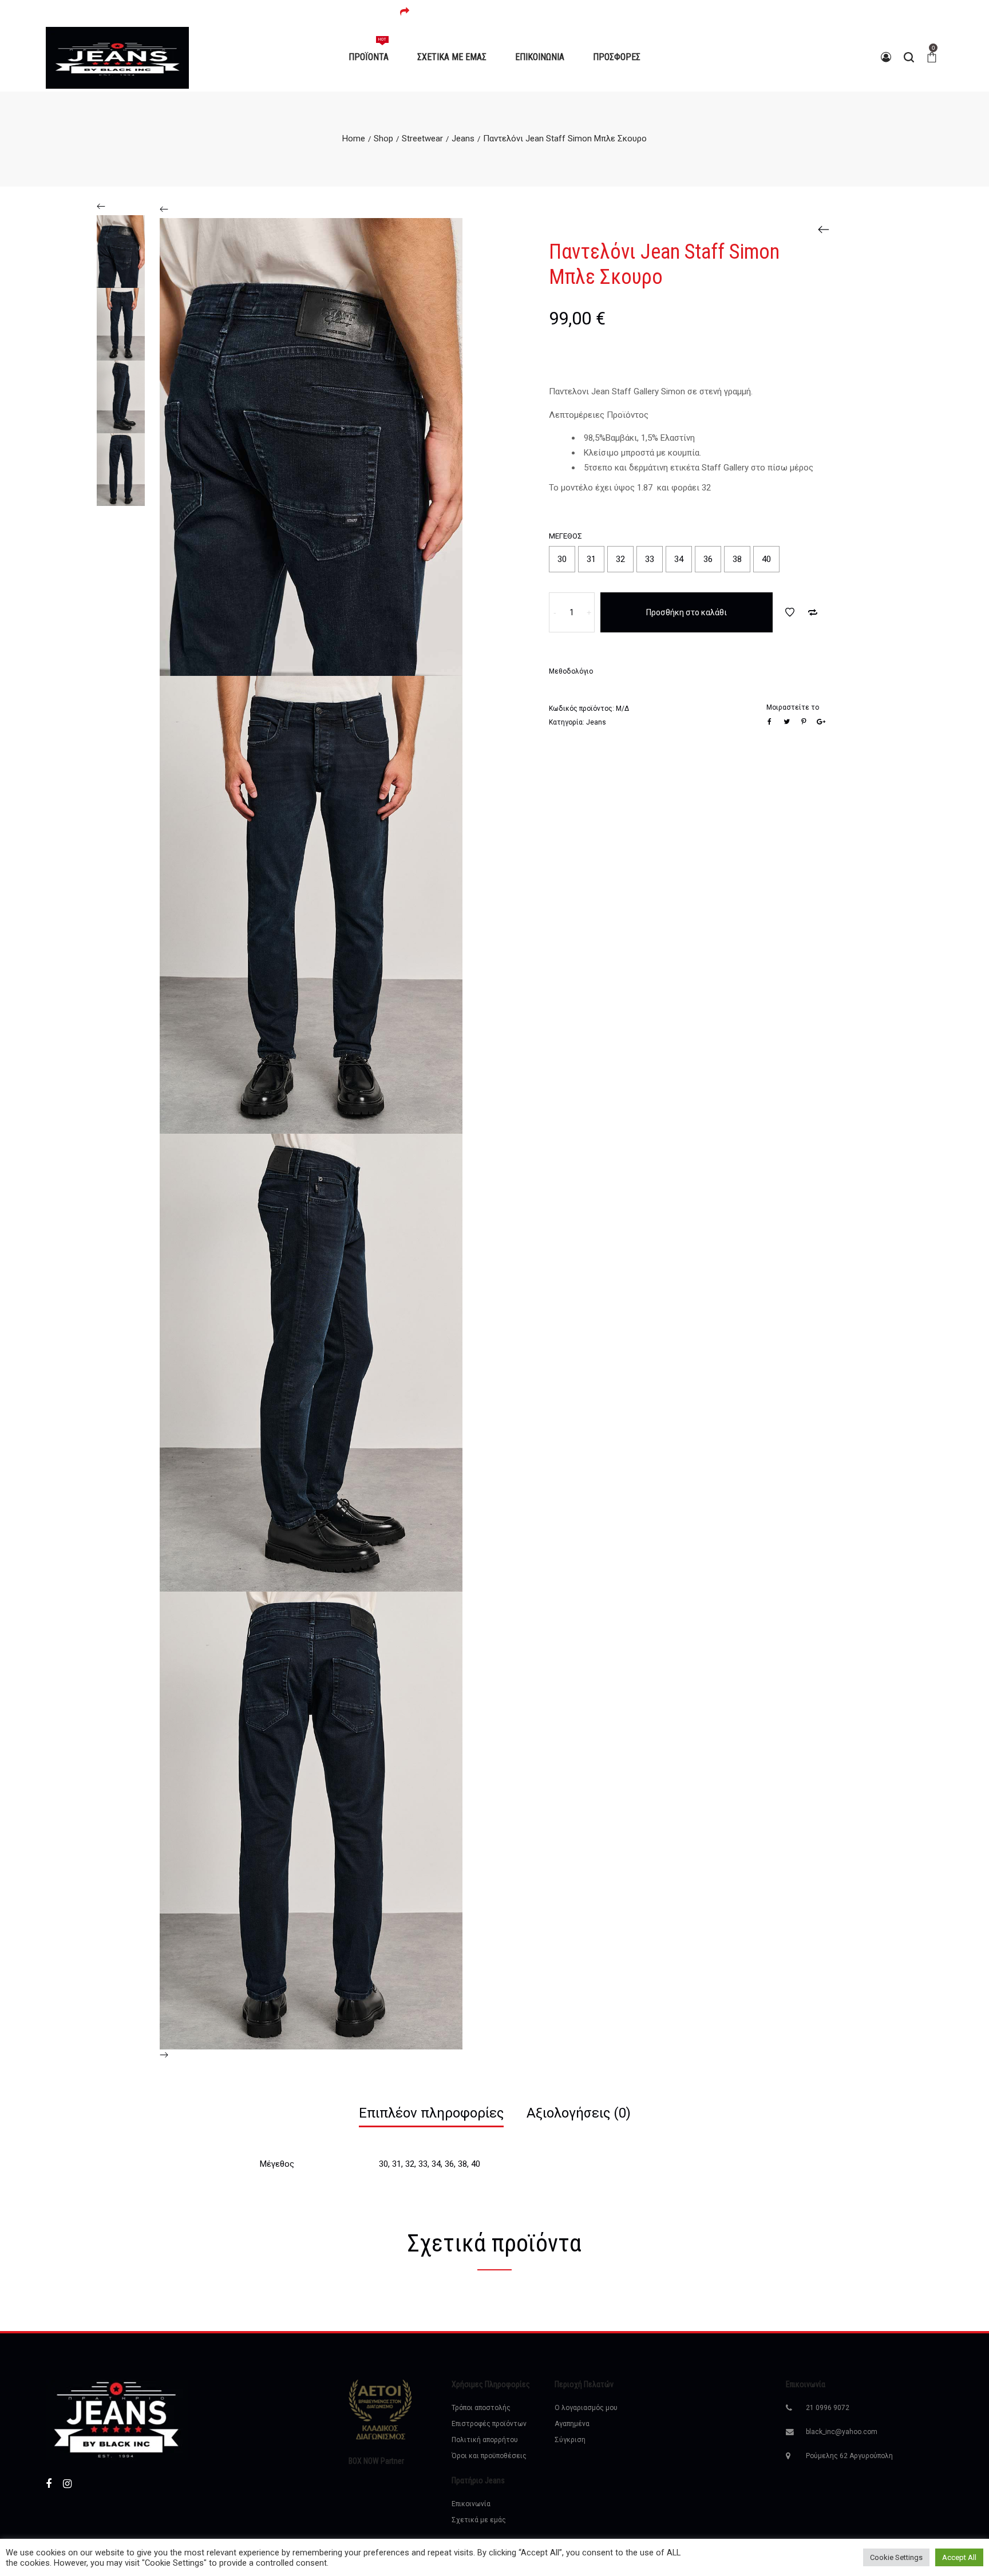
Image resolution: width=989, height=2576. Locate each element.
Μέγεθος (565, 536)
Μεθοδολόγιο (571, 671)
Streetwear (422, 139)
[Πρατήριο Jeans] (117, 57)
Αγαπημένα (572, 2424)
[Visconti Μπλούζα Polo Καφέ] (824, 229)
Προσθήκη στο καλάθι (687, 612)
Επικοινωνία (471, 2504)
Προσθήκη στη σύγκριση (813, 612)
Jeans (463, 139)
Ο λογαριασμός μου (586, 2408)
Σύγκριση (570, 2440)
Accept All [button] (959, 2557)
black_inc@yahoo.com (842, 2432)
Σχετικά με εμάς (479, 2520)
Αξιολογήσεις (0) (579, 2113)
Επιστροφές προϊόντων (489, 2424)
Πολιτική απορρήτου (485, 2440)
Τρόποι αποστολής (481, 2408)
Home (354, 139)
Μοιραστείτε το (793, 707)
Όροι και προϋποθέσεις (489, 2456)
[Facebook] (49, 2484)
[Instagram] (67, 2484)
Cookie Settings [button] (896, 2557)
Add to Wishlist (790, 612)
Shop (383, 139)
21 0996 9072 (828, 2408)
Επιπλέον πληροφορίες (431, 2113)
